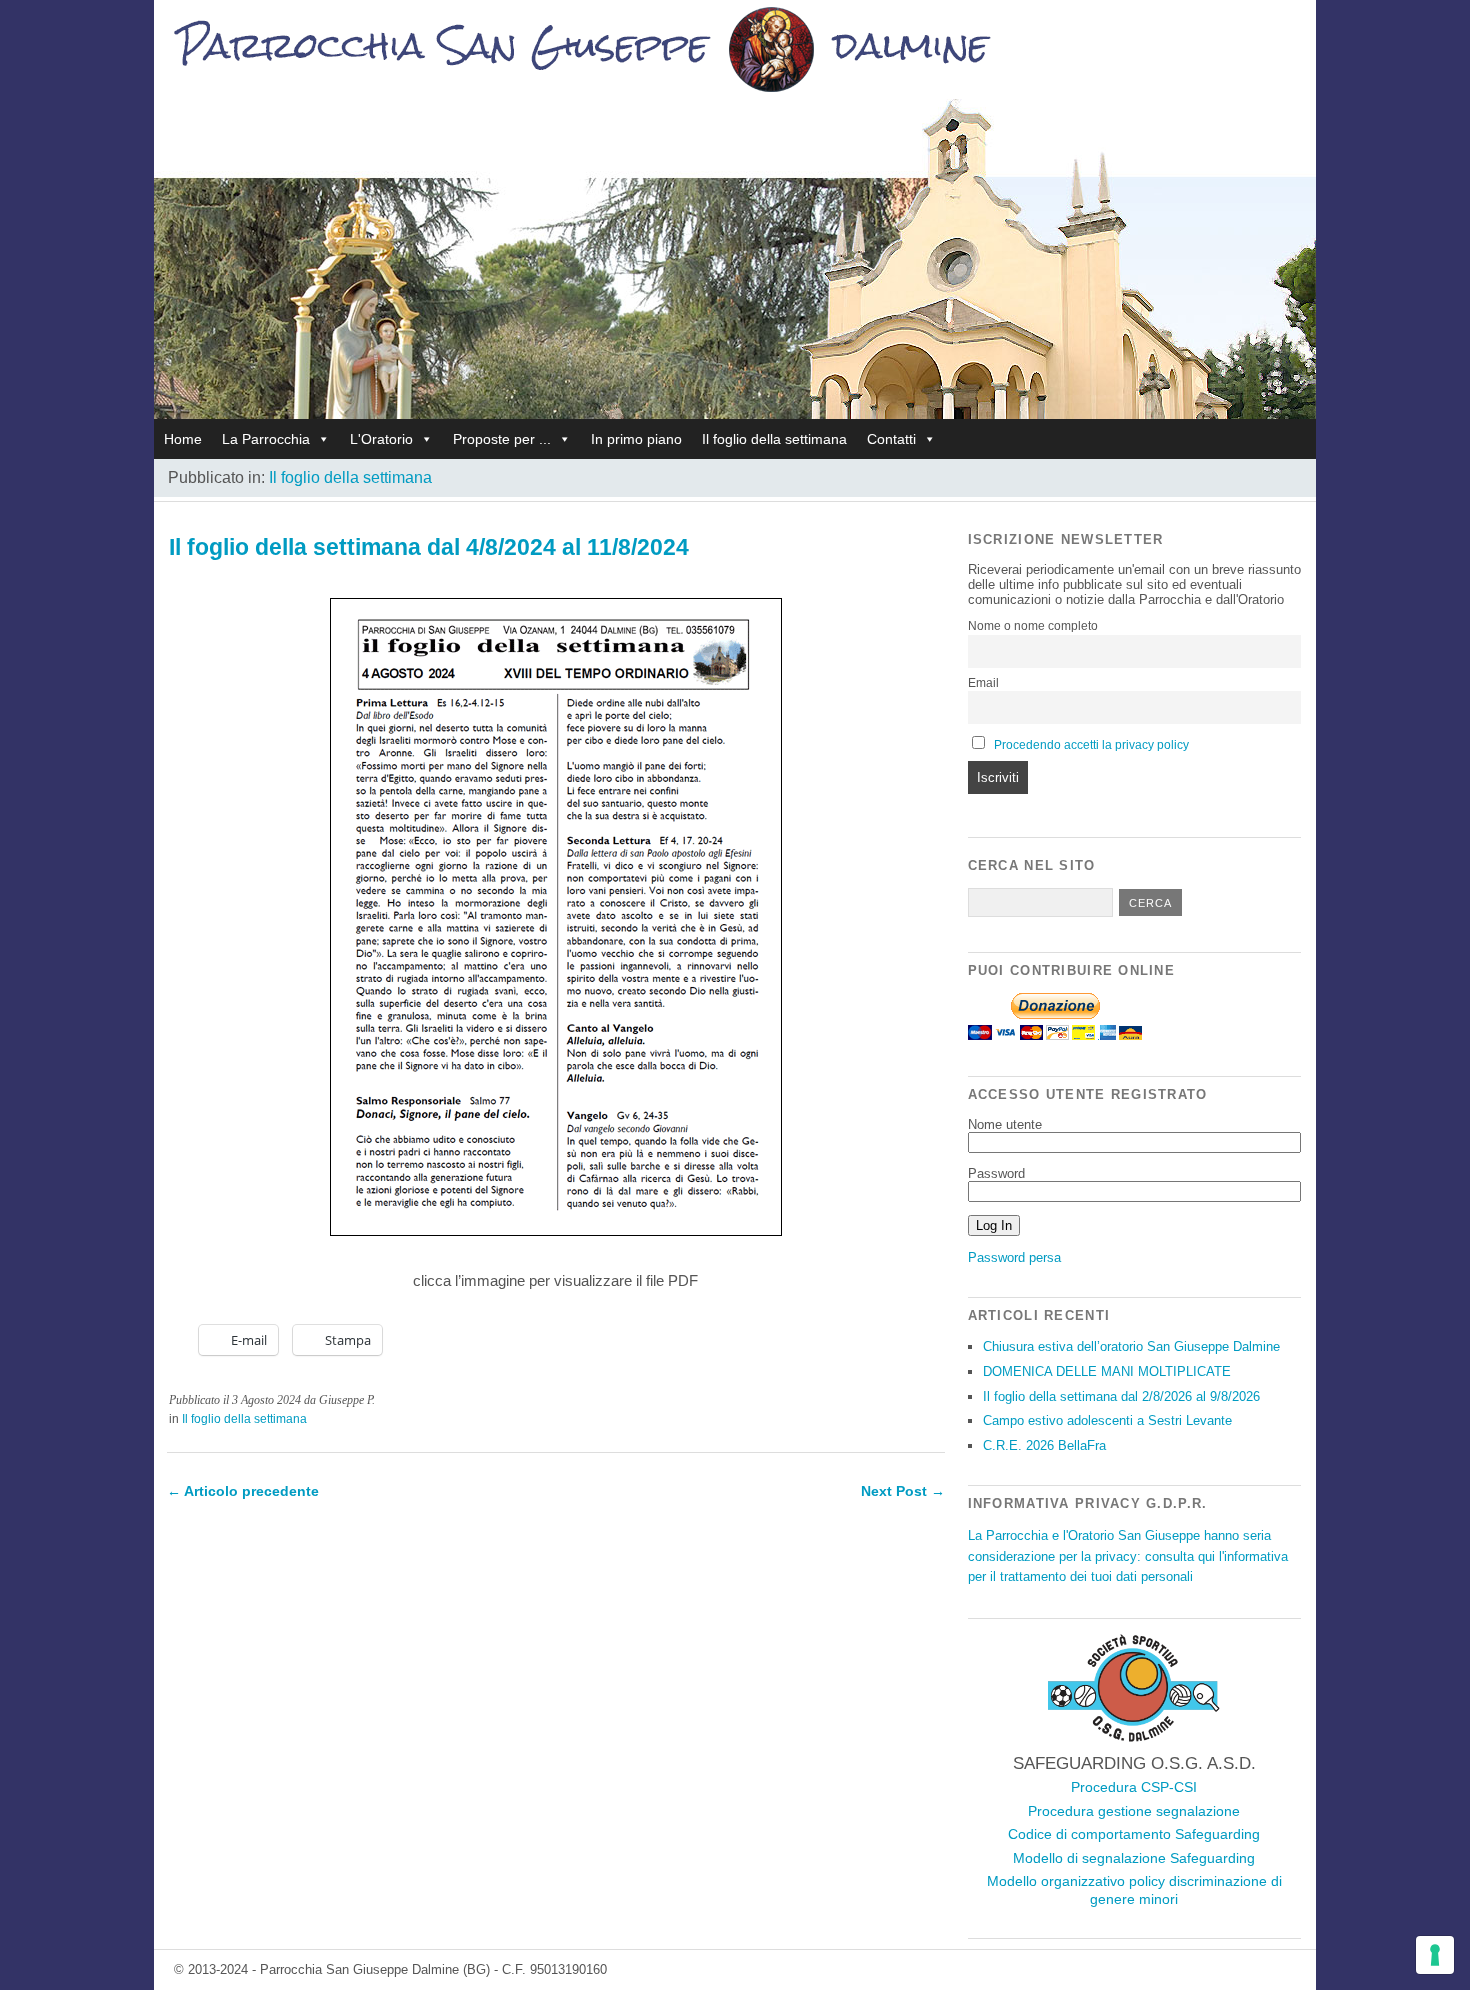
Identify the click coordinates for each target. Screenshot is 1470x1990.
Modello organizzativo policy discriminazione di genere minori (1134, 1890)
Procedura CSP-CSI (1134, 1787)
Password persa (1014, 1257)
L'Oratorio (381, 439)
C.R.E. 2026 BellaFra (1044, 1445)
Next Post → (903, 1491)
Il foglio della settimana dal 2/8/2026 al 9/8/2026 (1121, 1396)
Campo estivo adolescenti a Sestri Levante (1107, 1420)
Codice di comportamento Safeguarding (1134, 1834)
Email (983, 683)
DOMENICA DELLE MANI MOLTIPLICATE (1107, 1371)
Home (183, 439)
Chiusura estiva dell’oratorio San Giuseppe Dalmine (1131, 1346)
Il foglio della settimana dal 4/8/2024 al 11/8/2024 (429, 547)
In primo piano (636, 439)
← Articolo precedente (243, 1491)
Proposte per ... (502, 439)
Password (996, 1173)
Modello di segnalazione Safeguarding (1134, 1858)
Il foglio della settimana (774, 439)
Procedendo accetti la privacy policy (1091, 745)
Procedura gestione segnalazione (1134, 1811)
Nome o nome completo (1033, 626)
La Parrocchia (266, 439)
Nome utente (1005, 1124)
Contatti (891, 439)
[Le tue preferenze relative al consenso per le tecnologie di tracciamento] (1435, 1955)
